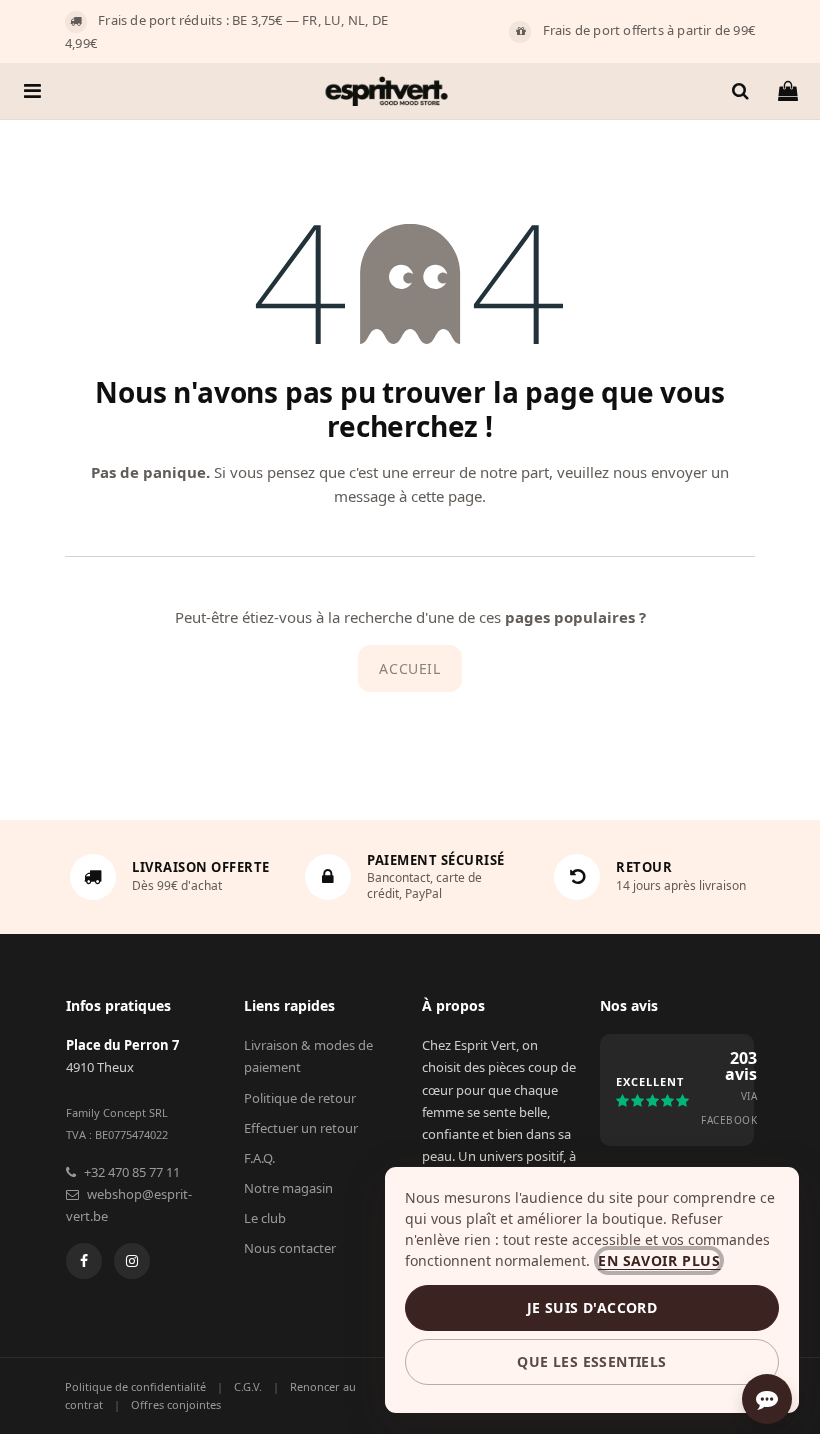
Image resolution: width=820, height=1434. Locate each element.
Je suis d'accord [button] (592, 1307)
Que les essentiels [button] (591, 1361)
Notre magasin (288, 1188)
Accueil (409, 668)
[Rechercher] (740, 91)
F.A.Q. (259, 1158)
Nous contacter (290, 1248)
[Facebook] (84, 1261)
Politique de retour (300, 1098)
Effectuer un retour (301, 1128)
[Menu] (32, 91)
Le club (265, 1218)
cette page (446, 496)
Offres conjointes (176, 1404)
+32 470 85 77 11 (132, 1172)
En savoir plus (659, 1260)
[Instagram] (132, 1261)
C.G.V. (248, 1386)
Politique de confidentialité (135, 1386)
